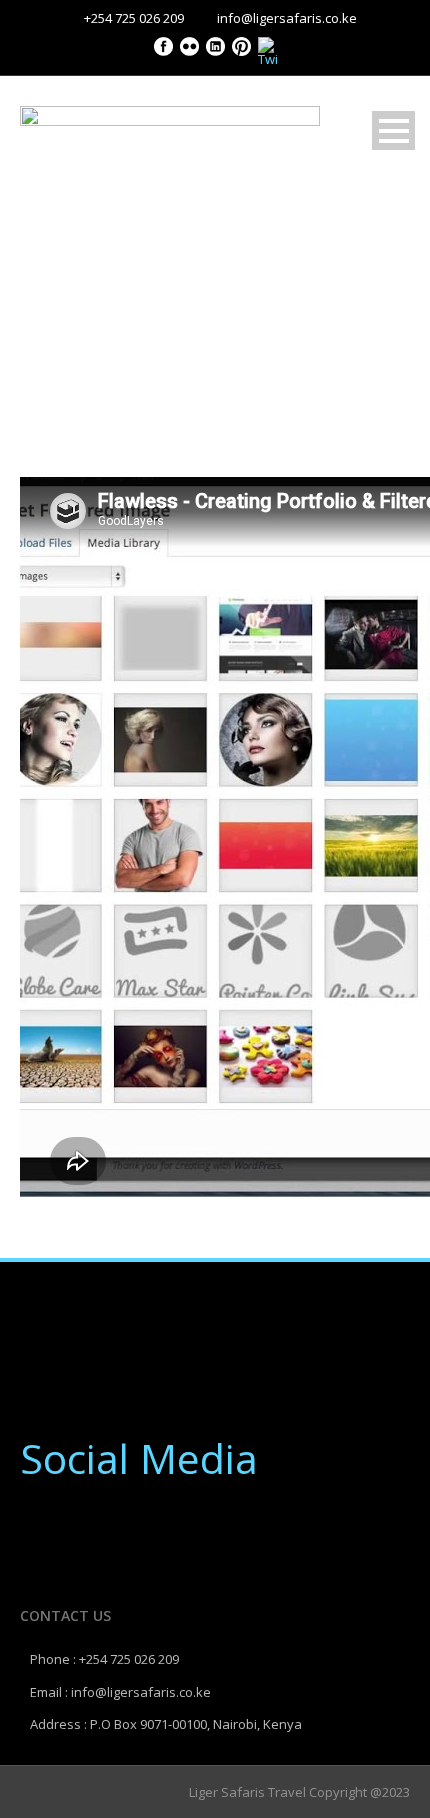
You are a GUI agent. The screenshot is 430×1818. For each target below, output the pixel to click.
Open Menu (393, 130)
